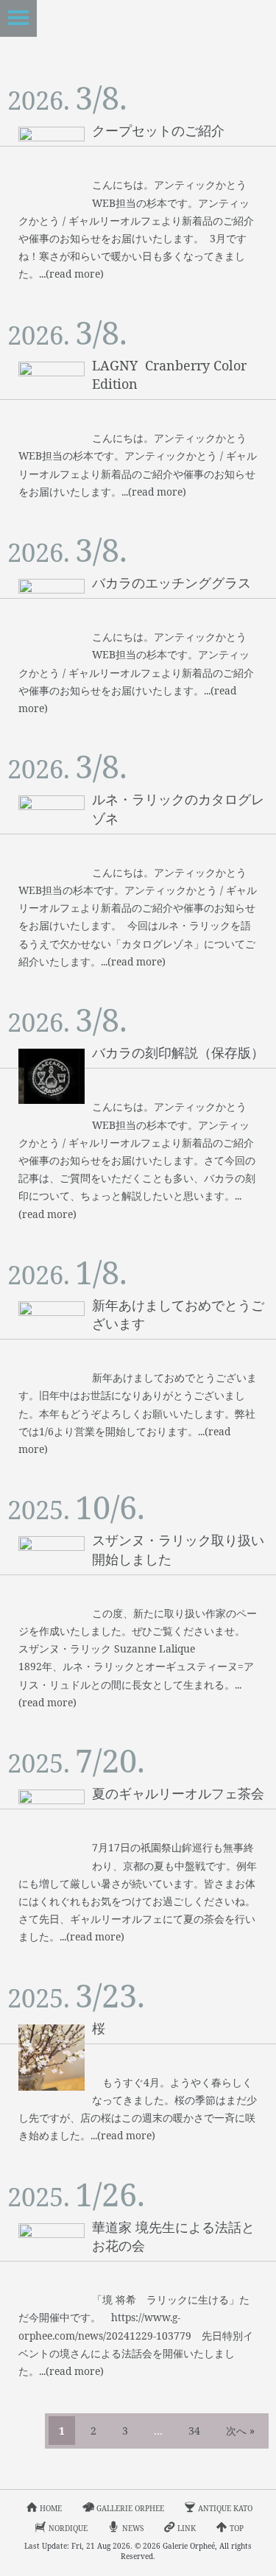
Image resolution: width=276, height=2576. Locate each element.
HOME (51, 2508)
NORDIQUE (68, 2528)
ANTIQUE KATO (225, 2508)
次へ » (240, 2431)
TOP (237, 2528)
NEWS (133, 2528)
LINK (187, 2528)
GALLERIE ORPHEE (130, 2508)
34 (194, 2431)
